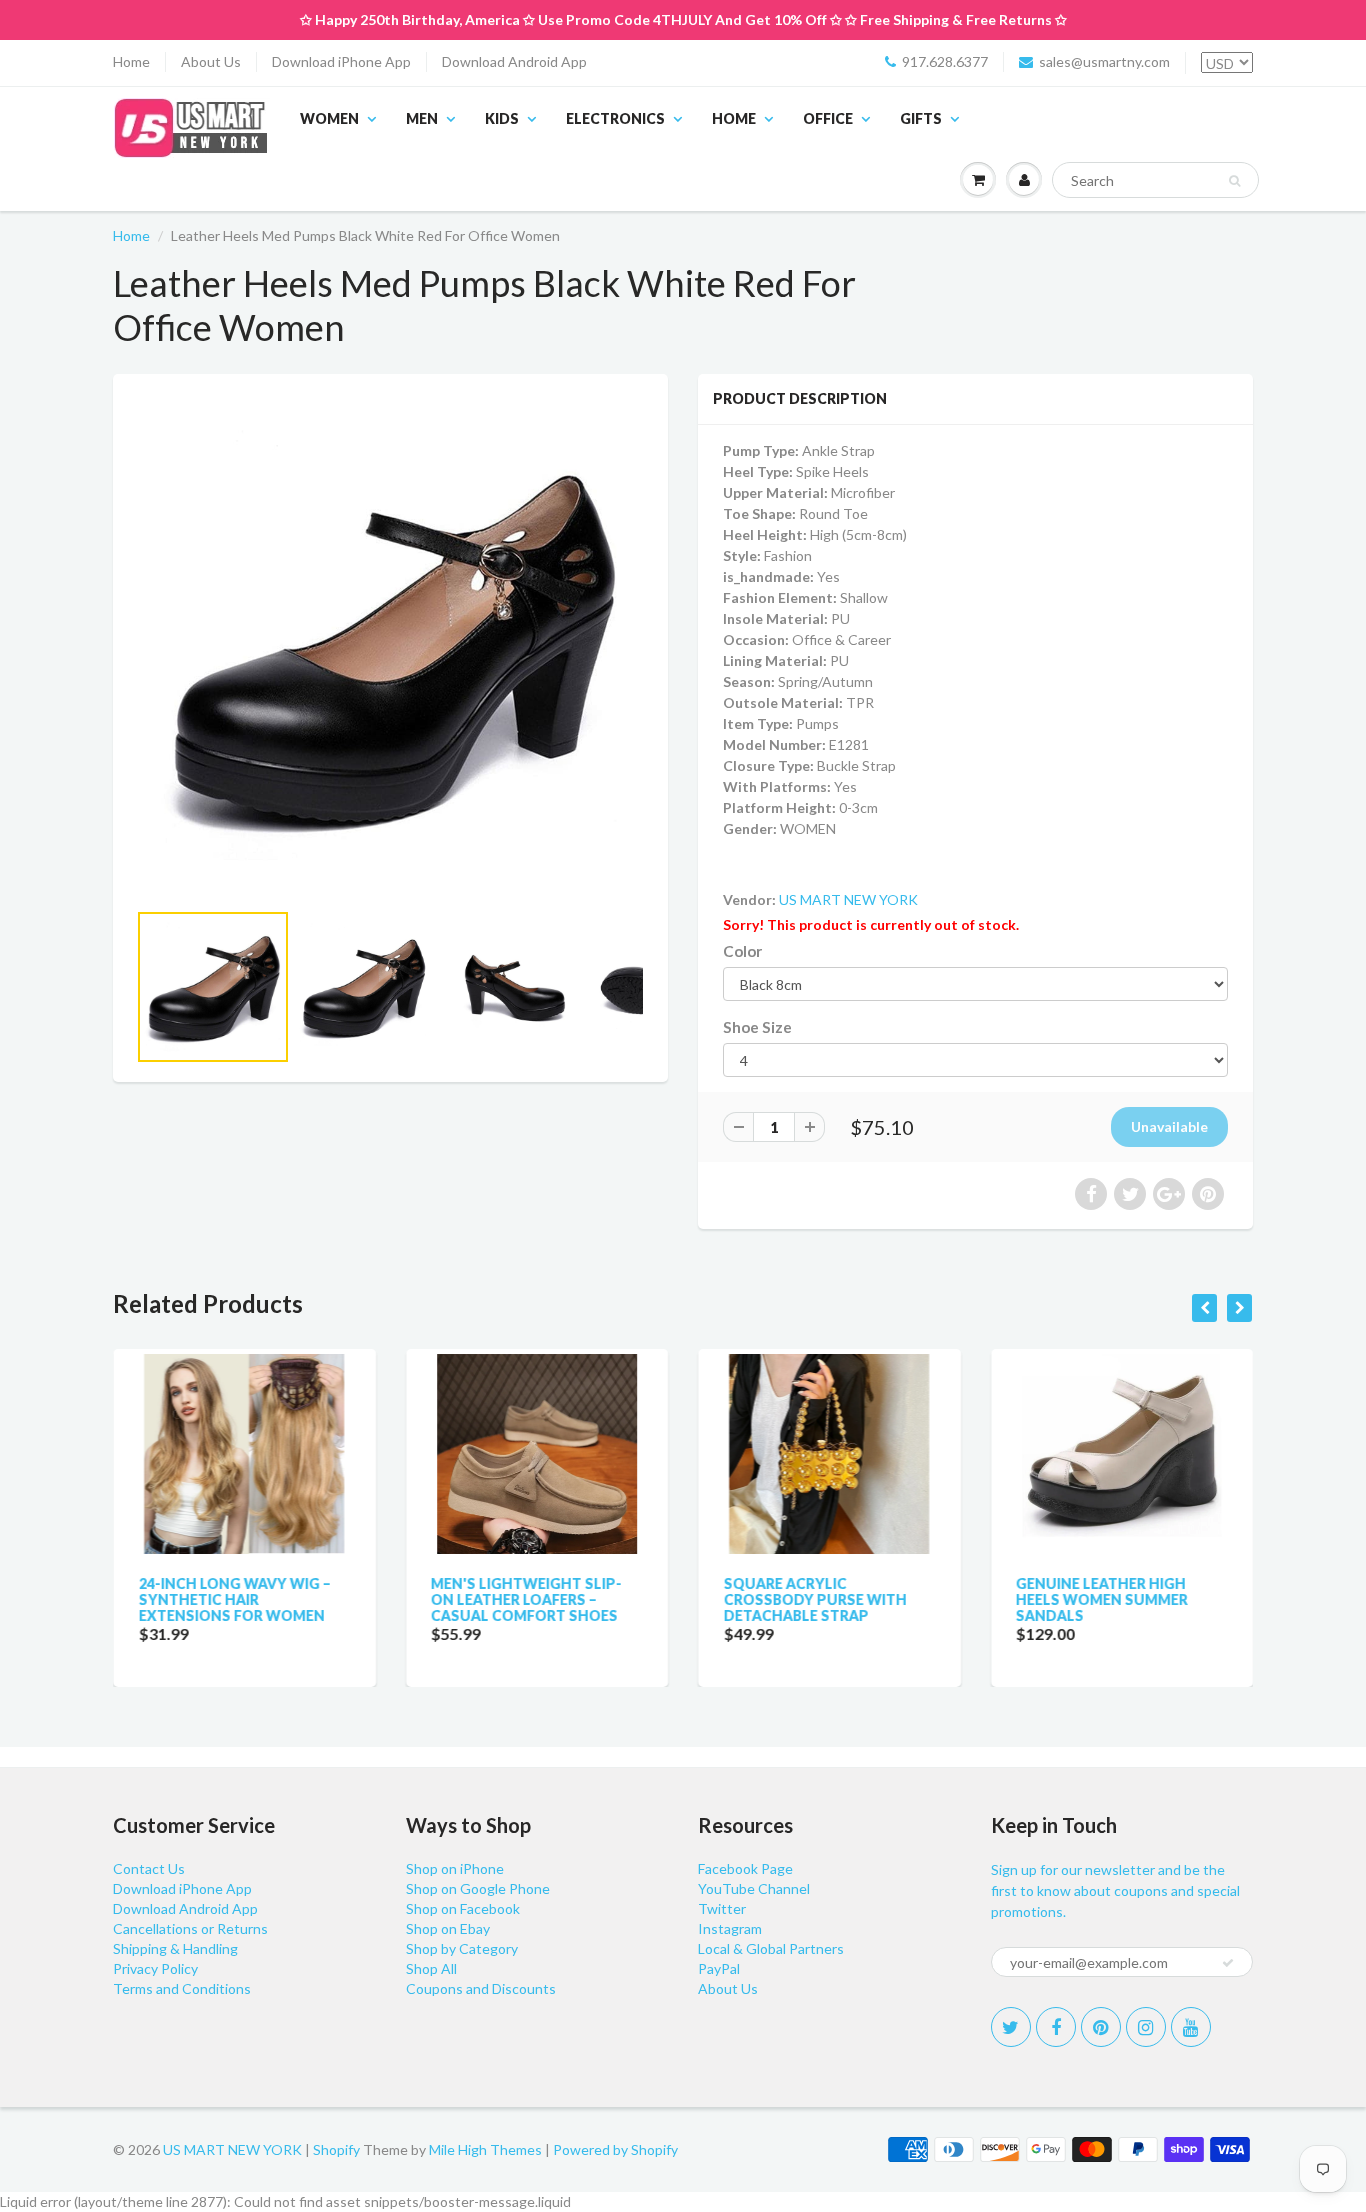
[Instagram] (1146, 2027)
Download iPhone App (341, 61)
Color (742, 951)
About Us (211, 61)
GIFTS (921, 118)
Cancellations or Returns (190, 1928)
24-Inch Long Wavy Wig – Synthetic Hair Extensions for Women (234, 1599)
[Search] (1234, 181)
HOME (734, 118)
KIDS (502, 118)
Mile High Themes (485, 2149)
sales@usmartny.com (1104, 61)
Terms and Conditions (182, 1988)
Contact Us (149, 1868)
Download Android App (514, 61)
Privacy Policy (155, 1968)
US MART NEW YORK (848, 899)
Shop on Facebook (463, 1908)
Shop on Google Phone (478, 1888)
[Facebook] (1056, 2027)
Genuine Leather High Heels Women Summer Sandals (1102, 1599)
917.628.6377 (945, 61)
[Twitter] (1011, 2027)
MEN (422, 118)
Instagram (730, 1928)
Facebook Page (745, 1868)
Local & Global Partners (771, 1948)
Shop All (431, 1968)
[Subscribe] (1228, 1963)
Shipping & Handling (175, 1948)
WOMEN (329, 118)
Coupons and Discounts (481, 1988)
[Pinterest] (1101, 2027)
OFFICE (828, 118)
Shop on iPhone (455, 1868)
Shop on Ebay (448, 1928)
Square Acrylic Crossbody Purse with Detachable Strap (814, 1599)
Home (131, 61)
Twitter (722, 1908)
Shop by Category (462, 1948)
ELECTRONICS (615, 118)
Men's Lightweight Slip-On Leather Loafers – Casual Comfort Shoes (526, 1599)
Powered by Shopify (615, 2149)
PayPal (719, 1968)
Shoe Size (757, 1027)
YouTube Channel (754, 1888)
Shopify (336, 2149)
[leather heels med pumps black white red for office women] (390, 646)
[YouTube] (1191, 2027)
